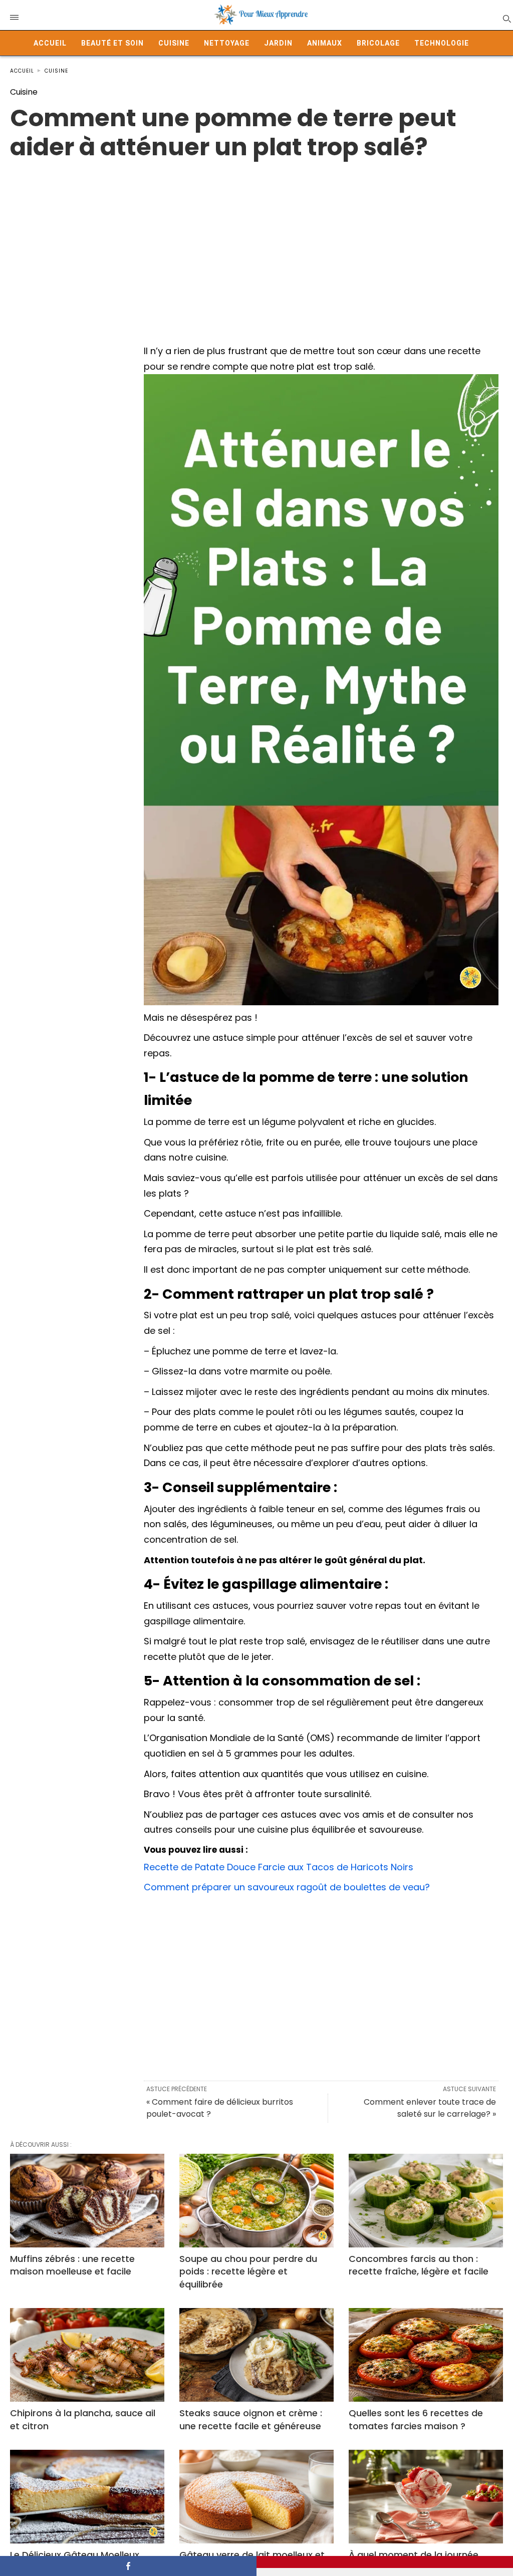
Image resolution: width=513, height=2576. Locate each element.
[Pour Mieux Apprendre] (262, 15)
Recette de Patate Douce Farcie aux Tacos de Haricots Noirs (279, 1867)
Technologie (442, 43)
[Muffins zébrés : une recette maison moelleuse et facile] (87, 2201)
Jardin (278, 43)
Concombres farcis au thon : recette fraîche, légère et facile (419, 2265)
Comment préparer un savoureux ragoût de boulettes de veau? (287, 1887)
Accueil (50, 43)
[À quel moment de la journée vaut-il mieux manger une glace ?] (426, 2497)
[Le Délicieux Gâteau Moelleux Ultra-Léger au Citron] (87, 2497)
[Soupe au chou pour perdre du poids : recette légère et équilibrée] (256, 2201)
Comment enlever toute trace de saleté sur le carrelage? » (430, 2108)
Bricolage (378, 43)
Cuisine (174, 43)
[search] (506, 18)
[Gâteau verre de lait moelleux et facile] (256, 2497)
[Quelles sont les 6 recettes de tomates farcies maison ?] (426, 2355)
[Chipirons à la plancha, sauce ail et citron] (87, 2355)
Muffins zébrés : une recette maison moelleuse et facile (72, 2265)
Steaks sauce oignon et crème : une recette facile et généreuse (251, 2419)
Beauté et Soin (112, 43)
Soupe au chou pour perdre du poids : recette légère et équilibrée (248, 2271)
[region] (256, 242)
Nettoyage (227, 43)
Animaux (325, 43)
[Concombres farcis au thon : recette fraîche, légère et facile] (426, 2201)
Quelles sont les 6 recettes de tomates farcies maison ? (416, 2419)
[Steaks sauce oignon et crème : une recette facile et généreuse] (256, 2355)
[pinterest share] (385, 2562)
